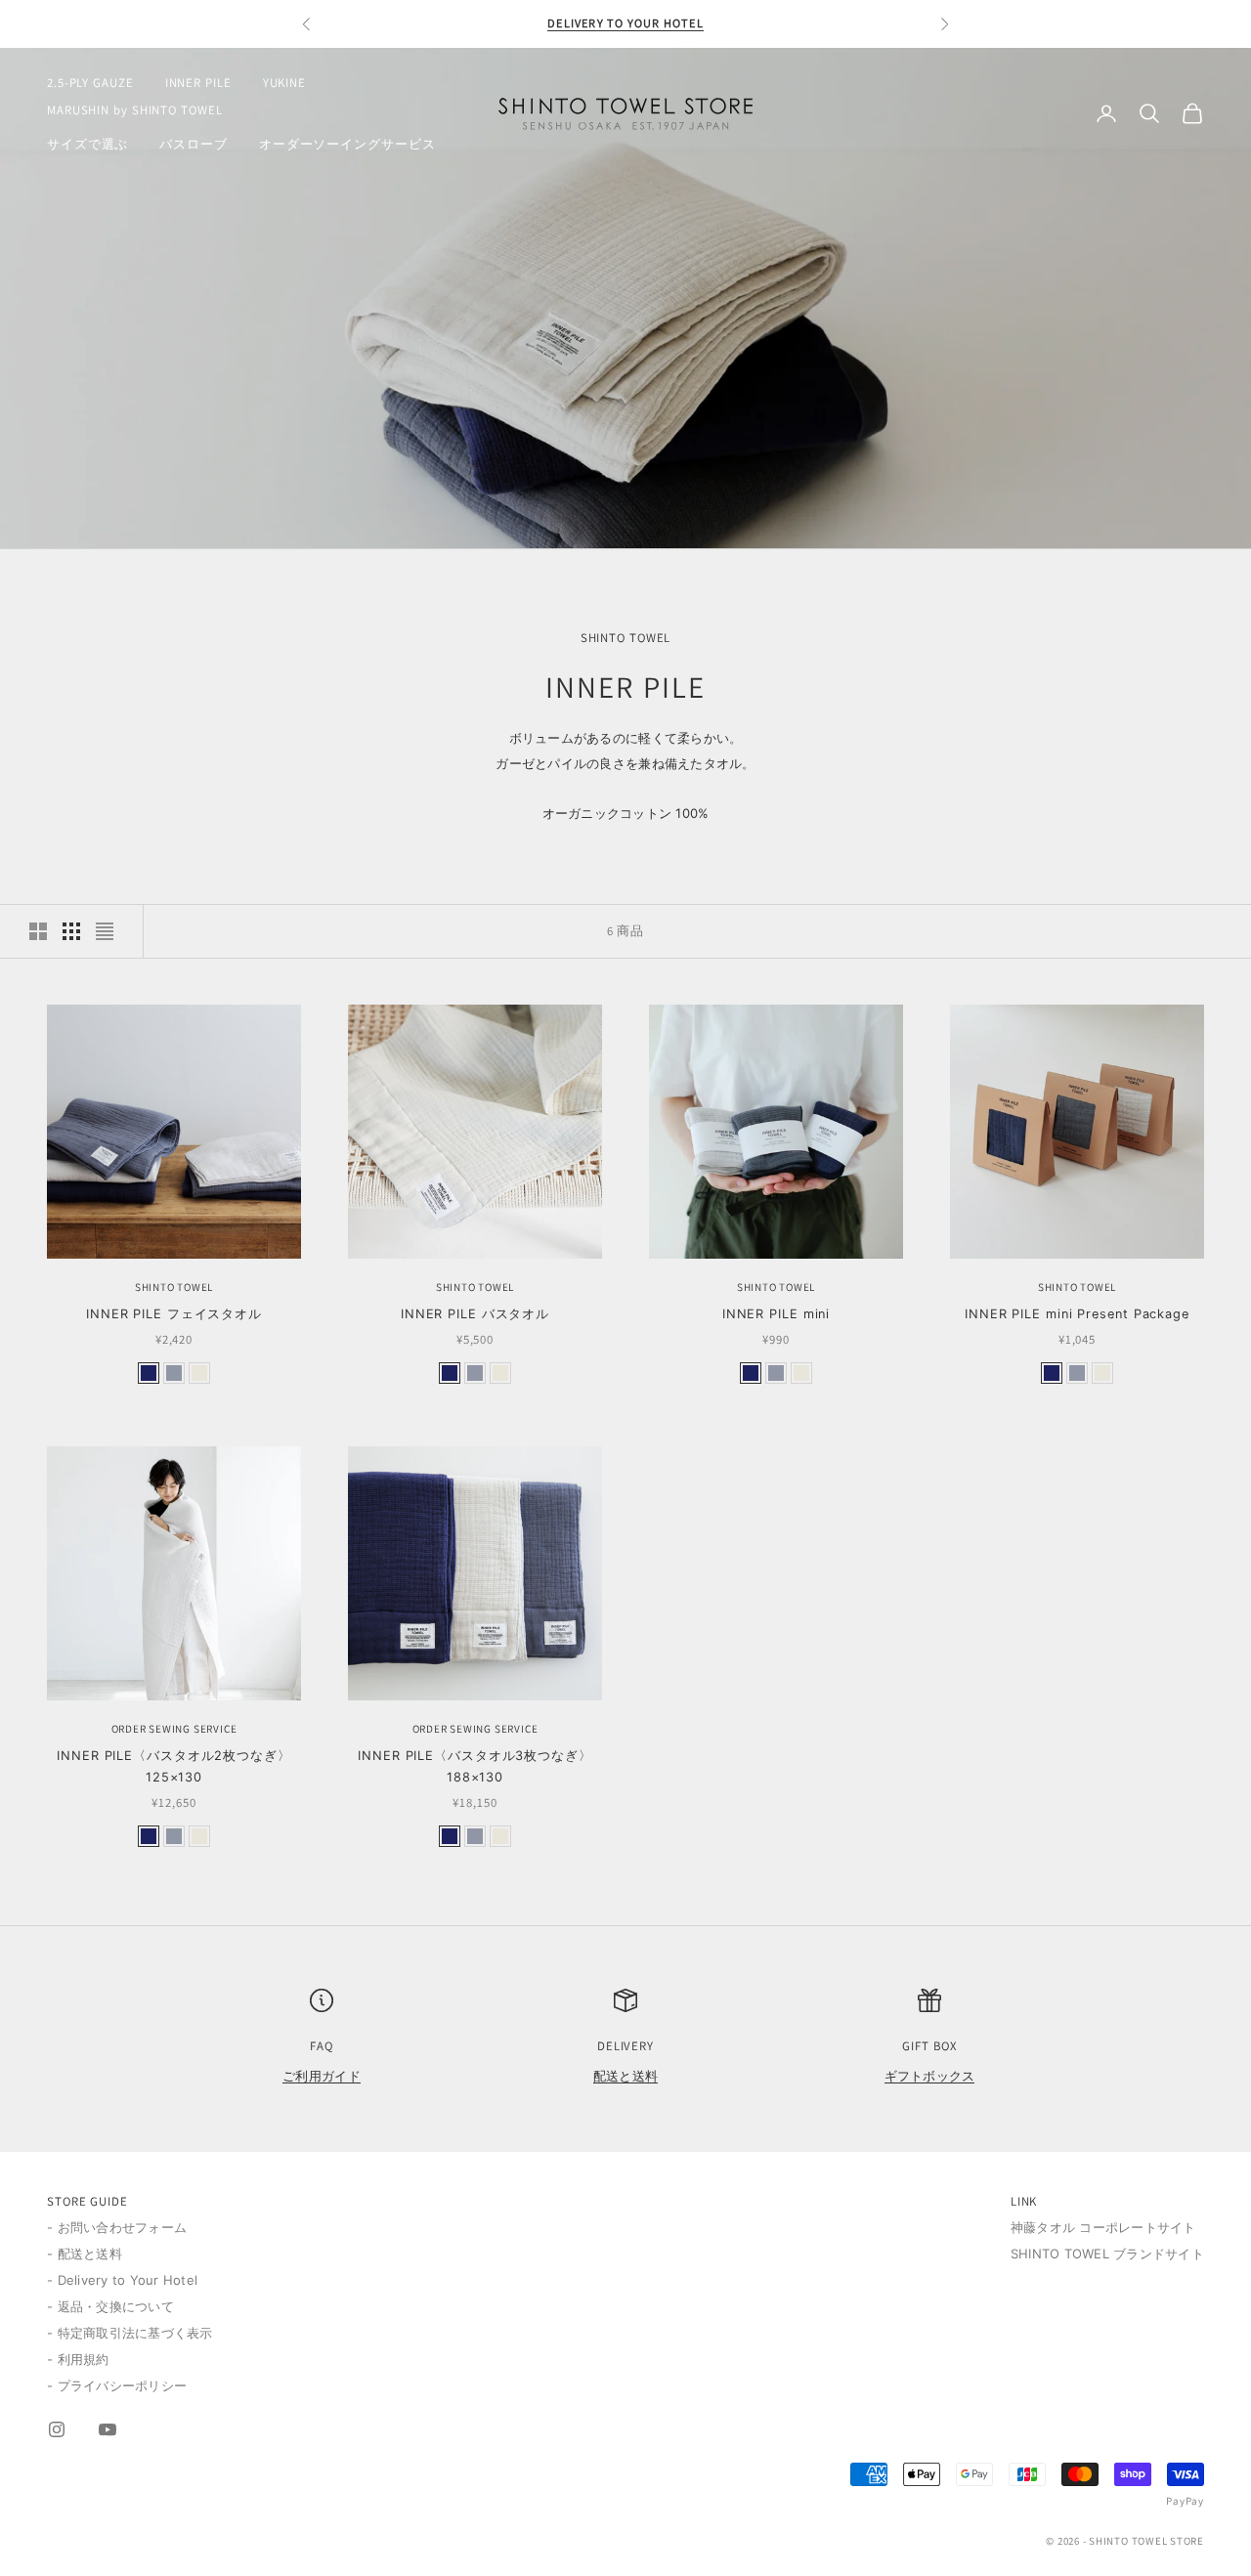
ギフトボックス (930, 2076)
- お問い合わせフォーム (117, 2227)
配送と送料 (625, 2076)
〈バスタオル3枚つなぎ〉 (475, 1766)
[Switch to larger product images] (38, 931)
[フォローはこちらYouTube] (108, 2429)
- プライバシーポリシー (117, 2385)
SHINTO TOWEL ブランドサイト (1107, 2254)
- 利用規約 (78, 2359)
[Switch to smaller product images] (71, 931)
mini (776, 1314)
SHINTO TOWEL (174, 1287)
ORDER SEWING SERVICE (174, 1729)
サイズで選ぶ (87, 144)
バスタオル (475, 1314)
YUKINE (284, 83)
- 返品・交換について (110, 2306)
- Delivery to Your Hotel (122, 2280)
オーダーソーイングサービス (347, 144)
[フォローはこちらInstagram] (57, 2429)
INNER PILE (198, 83)
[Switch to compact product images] (105, 931)
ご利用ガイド (322, 2076)
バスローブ (193, 144)
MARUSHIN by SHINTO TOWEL (135, 110)
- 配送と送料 (85, 2254)
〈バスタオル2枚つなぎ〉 (174, 1766)
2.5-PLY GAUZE (90, 83)
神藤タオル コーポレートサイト (1103, 2227)
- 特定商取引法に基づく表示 (130, 2333)
